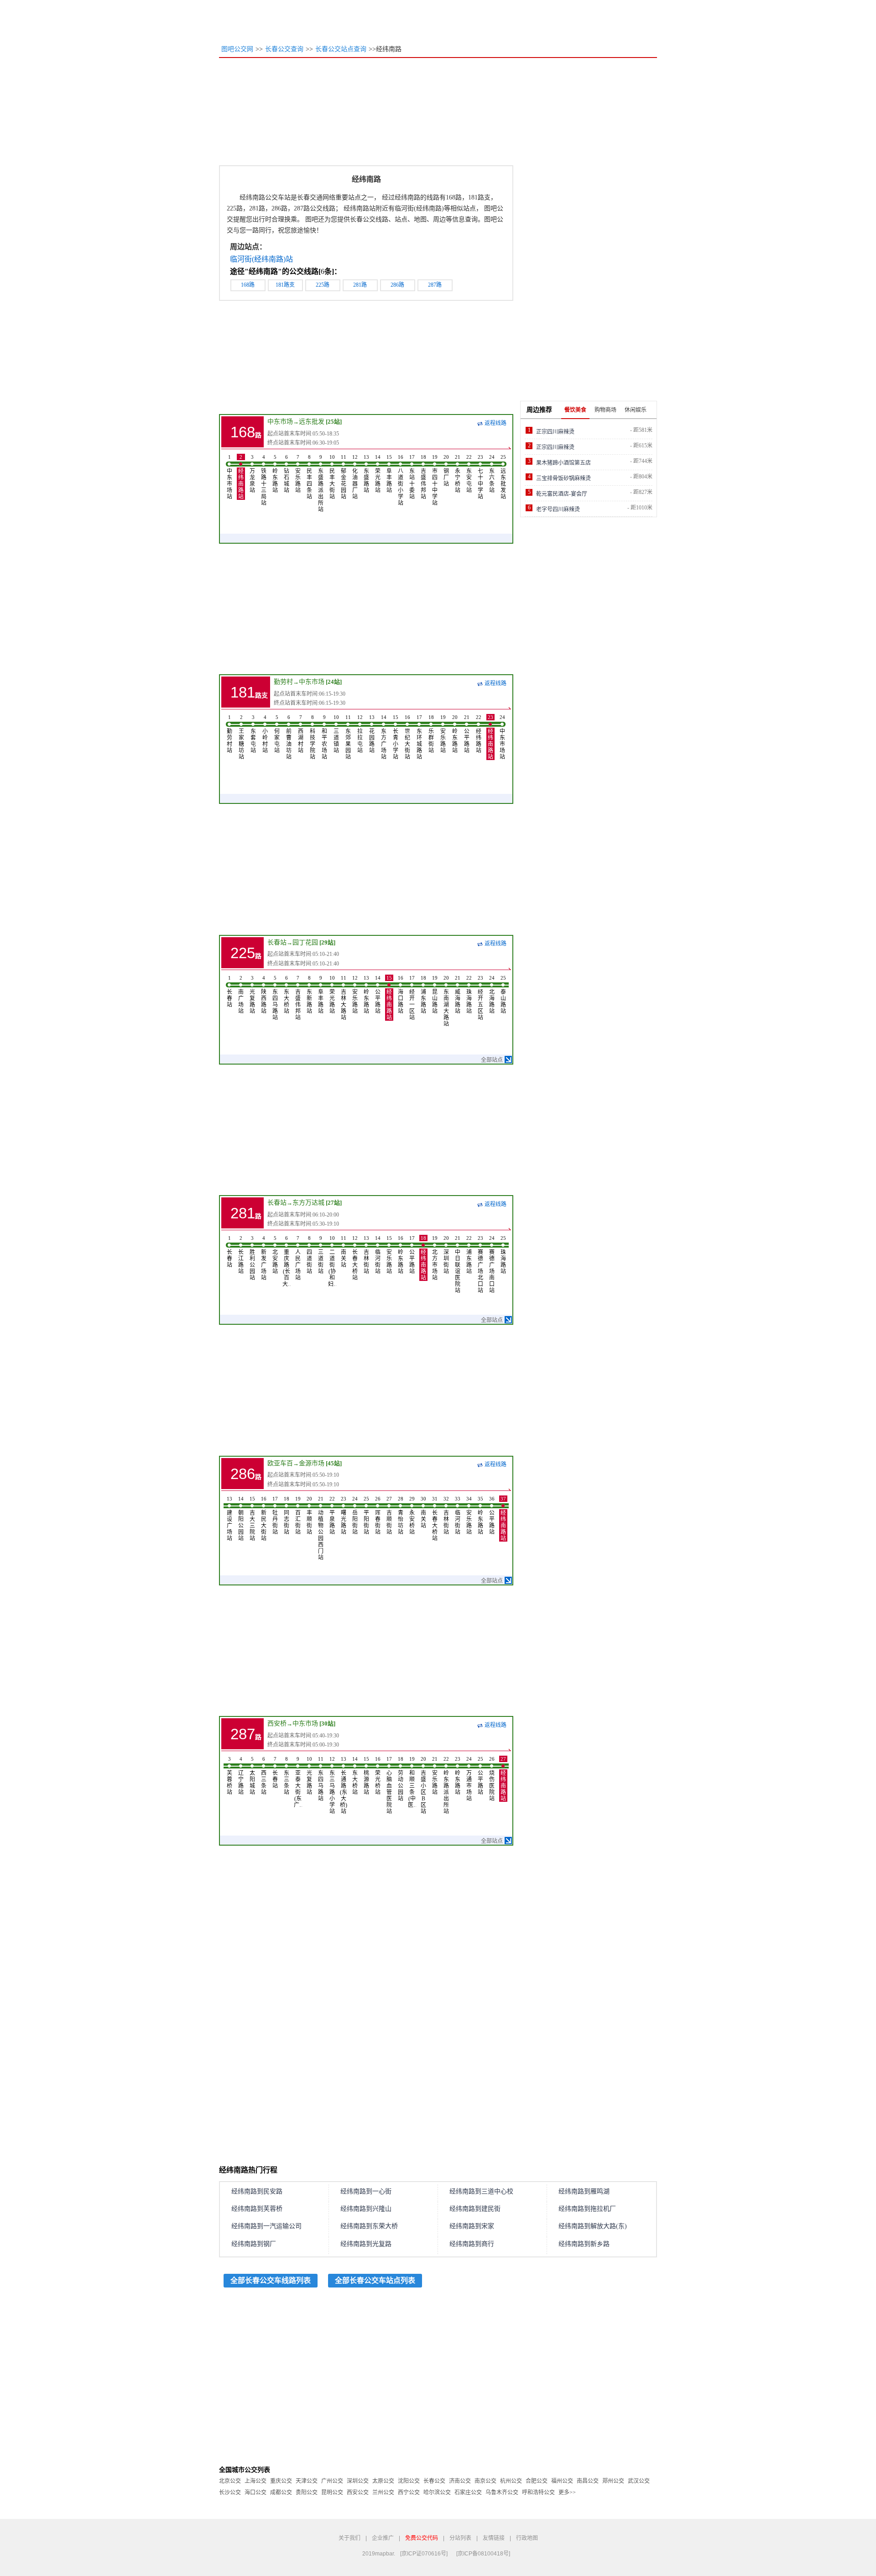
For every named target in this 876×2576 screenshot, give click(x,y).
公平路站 (467, 734)
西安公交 (358, 2492)
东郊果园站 (348, 737)
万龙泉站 (252, 474)
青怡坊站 (401, 1516)
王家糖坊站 (241, 737)
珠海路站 (469, 995)
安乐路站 (298, 474)
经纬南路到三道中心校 (481, 2191)
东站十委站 (412, 477)
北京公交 (230, 2481)
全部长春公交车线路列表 (271, 2280)
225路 (323, 285)
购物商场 (605, 410)
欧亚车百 (280, 1463)
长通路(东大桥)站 (344, 1785)
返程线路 (495, 423)
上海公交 (255, 2481)
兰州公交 (383, 2492)
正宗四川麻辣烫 (555, 432)
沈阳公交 (409, 2481)
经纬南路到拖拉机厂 (587, 2209)
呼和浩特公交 (538, 2492)
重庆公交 (281, 2481)
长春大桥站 (355, 1258)
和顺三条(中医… (412, 1782)
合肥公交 (537, 2481)
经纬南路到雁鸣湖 (584, 2191)
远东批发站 (503, 477)
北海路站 (492, 995)
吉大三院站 (252, 1519)
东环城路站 (419, 737)
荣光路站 (378, 474)
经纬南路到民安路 (257, 2191)
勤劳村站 (229, 734)
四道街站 (309, 1255)
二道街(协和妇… (332, 1261)
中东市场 (280, 422)
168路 (248, 285)
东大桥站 (287, 995)
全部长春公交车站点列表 (375, 2280)
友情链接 (494, 2538)
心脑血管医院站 (389, 1785)
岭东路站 (275, 474)
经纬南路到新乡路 (584, 2244)
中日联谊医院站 (458, 1264)
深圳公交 (358, 2481)
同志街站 (287, 1516)
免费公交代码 (422, 2538)
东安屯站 (469, 474)
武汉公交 (639, 2481)
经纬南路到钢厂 (254, 2244)
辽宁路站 (241, 1776)
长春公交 (434, 2481)
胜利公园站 (252, 1258)
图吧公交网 (237, 49)
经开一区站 (412, 998)
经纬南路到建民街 (475, 2209)
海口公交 (255, 2492)
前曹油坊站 (289, 737)
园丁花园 (305, 942)
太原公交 (383, 2481)
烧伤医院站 (492, 1779)
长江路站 (241, 1255)
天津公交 (307, 2481)
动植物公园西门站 (321, 1528)
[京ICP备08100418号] (483, 2554)
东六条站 (492, 474)
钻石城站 (287, 474)
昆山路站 (435, 995)
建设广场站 (229, 1519)
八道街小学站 (401, 480)
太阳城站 (252, 1776)
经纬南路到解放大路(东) (593, 2226)
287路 (435, 285)
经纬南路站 (241, 477)
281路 (360, 285)
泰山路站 (503, 995)
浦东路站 (423, 995)
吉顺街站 (389, 1516)
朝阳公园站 (241, 1519)
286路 (397, 285)
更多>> (567, 2492)
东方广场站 (384, 737)
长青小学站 (396, 737)
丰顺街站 (309, 1516)
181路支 (285, 285)
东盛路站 (366, 474)
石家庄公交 (468, 2492)
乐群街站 (431, 734)
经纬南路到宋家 (472, 2226)
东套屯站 (253, 734)
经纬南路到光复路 (366, 2244)
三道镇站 (336, 734)
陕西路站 (264, 995)
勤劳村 (283, 682)
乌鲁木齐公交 (502, 2492)
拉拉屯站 (360, 734)
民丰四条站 (309, 477)
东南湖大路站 (446, 1001)
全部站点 (492, 1060)
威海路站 (458, 995)
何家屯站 (277, 734)
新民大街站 (264, 1519)
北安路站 (275, 1255)
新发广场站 (264, 1258)
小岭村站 (265, 734)
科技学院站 (313, 737)
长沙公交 (230, 2492)
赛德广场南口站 (492, 1264)
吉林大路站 (344, 998)
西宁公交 (409, 2492)
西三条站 (264, 1776)
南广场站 (241, 995)
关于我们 (349, 2538)
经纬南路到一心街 (366, 2191)
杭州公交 (511, 2481)
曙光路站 (344, 1516)
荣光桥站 (378, 1776)
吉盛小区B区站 (423, 1785)
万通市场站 (469, 1779)
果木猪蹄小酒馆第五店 (563, 463)
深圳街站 (446, 1255)
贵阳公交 (307, 2492)
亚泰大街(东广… (298, 1782)
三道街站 (321, 1255)
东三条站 (287, 1776)
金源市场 (312, 1463)
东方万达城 (308, 1203)
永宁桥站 (458, 474)
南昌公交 (588, 2481)
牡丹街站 (275, 1516)
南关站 (344, 1252)
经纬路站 (479, 734)
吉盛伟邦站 (423, 477)
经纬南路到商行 (472, 2244)
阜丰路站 (389, 474)
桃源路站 (366, 1776)
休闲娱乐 (636, 410)
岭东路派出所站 (446, 1785)
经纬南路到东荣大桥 (369, 2226)
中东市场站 (229, 477)
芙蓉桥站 (229, 1776)
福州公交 (562, 2481)
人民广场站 (298, 1258)
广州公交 (332, 2481)
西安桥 (277, 1723)
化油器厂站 (355, 477)
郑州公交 (613, 2481)
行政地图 (527, 2538)
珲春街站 (378, 1516)
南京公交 (485, 2481)
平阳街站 (366, 1516)
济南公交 (460, 2481)
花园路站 (372, 734)
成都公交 (281, 2492)
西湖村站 (301, 734)
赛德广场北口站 (480, 1264)
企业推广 (383, 2538)
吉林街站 (366, 1255)
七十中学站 (480, 477)
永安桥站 (412, 1516)
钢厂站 (446, 471)
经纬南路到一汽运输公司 (266, 2226)
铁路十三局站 (264, 480)
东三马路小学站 (332, 1785)
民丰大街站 (332, 477)
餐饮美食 (575, 410)
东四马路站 (275, 998)
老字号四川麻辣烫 (558, 509)
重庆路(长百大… (287, 1261)
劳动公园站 (401, 1779)
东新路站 (309, 995)
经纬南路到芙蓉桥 (257, 2209)
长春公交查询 (284, 49)
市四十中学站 (435, 480)
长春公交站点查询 (341, 49)
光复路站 (252, 995)
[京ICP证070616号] (424, 2554)
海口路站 (401, 995)
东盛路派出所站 (321, 483)
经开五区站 (480, 998)
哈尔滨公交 (437, 2492)
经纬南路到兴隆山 (366, 2209)
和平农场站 (324, 737)
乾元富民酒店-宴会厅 (562, 494)
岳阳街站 (355, 1516)
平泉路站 (332, 1516)
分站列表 (460, 2538)
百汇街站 (298, 1516)
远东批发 (312, 422)
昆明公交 (332, 2492)
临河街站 (378, 1255)
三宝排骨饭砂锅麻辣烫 (563, 478)
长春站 (277, 942)
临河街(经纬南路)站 (261, 259)
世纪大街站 (407, 737)
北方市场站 (435, 1258)
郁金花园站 (344, 477)
